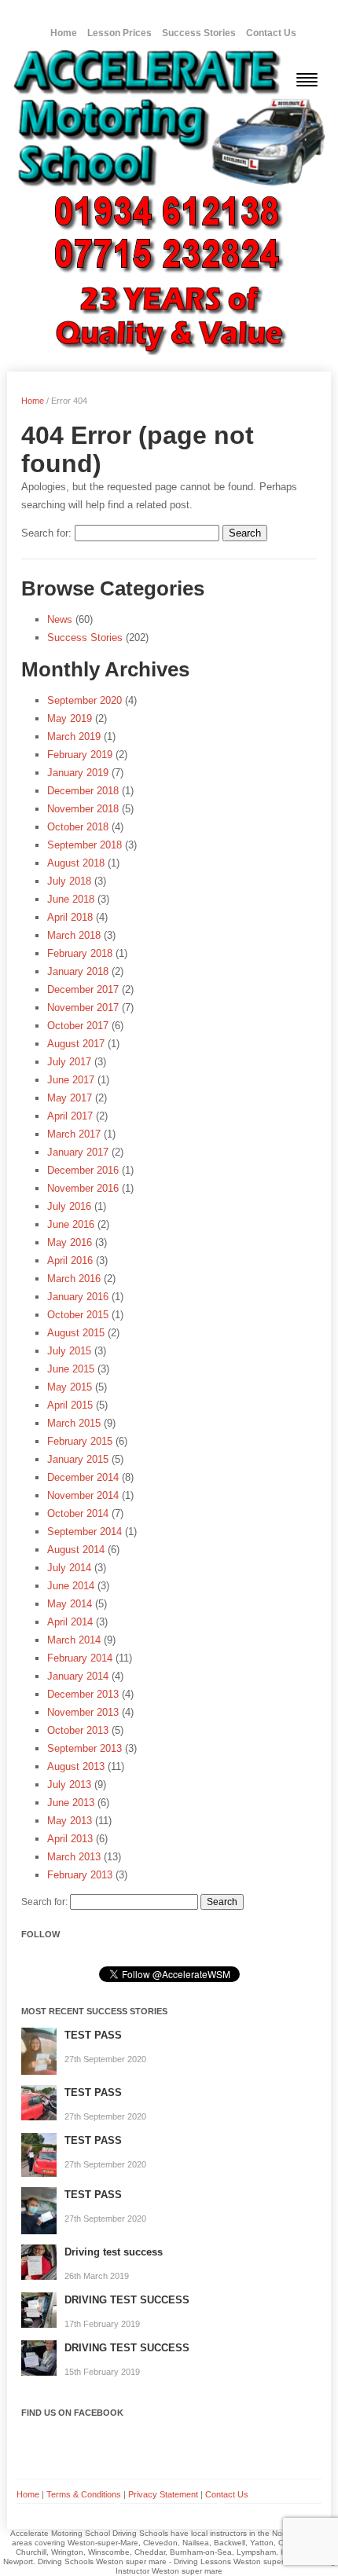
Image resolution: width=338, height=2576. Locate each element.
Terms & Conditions (84, 2494)
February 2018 (80, 953)
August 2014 (76, 1550)
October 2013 (78, 1730)
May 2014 (70, 1604)
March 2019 (74, 737)
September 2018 (84, 845)
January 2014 (78, 1676)
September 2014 (84, 1532)
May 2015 (70, 1387)
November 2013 (83, 1712)
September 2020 (84, 700)
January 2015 (78, 1459)
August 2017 (76, 1044)
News (60, 619)
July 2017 (69, 1062)
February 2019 (80, 755)
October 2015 (78, 1315)
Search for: (46, 533)
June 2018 (71, 899)
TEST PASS (93, 2035)
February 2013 (80, 1875)
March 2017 (74, 1134)
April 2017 (70, 1116)
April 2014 (70, 1622)
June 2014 (71, 1586)
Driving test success (114, 2252)
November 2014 (83, 1495)
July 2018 (69, 881)
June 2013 (71, 1803)
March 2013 (74, 1857)
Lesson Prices (119, 33)
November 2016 (83, 1188)
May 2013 (70, 1821)
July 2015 (69, 1351)
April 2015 (70, 1405)
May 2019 (70, 718)
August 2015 (76, 1333)
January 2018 (78, 971)
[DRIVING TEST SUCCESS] (39, 2310)
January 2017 (78, 1152)
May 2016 (70, 1242)
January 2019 (78, 773)
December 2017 (83, 989)
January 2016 (78, 1297)
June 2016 (71, 1224)
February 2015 (80, 1441)
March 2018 (74, 935)
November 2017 (83, 1008)
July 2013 (69, 1785)
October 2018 (78, 827)
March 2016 (74, 1279)
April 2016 (70, 1261)
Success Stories (199, 33)
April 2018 (70, 917)
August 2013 (76, 1766)
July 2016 (69, 1206)
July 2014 (69, 1568)
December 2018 (83, 791)
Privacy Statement (163, 2494)
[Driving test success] (39, 2262)
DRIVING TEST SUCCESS (127, 2300)
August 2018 (76, 863)
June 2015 (71, 1369)
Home (64, 33)
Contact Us (271, 33)
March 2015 (74, 1423)
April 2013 (70, 1839)
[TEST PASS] (39, 2051)
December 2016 (83, 1170)
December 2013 (83, 1694)
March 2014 (74, 1640)
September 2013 (84, 1748)
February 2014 (80, 1658)
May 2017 (70, 1098)
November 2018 (83, 809)
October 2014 (78, 1513)
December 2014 (83, 1477)
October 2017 (78, 1026)
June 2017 (71, 1080)
